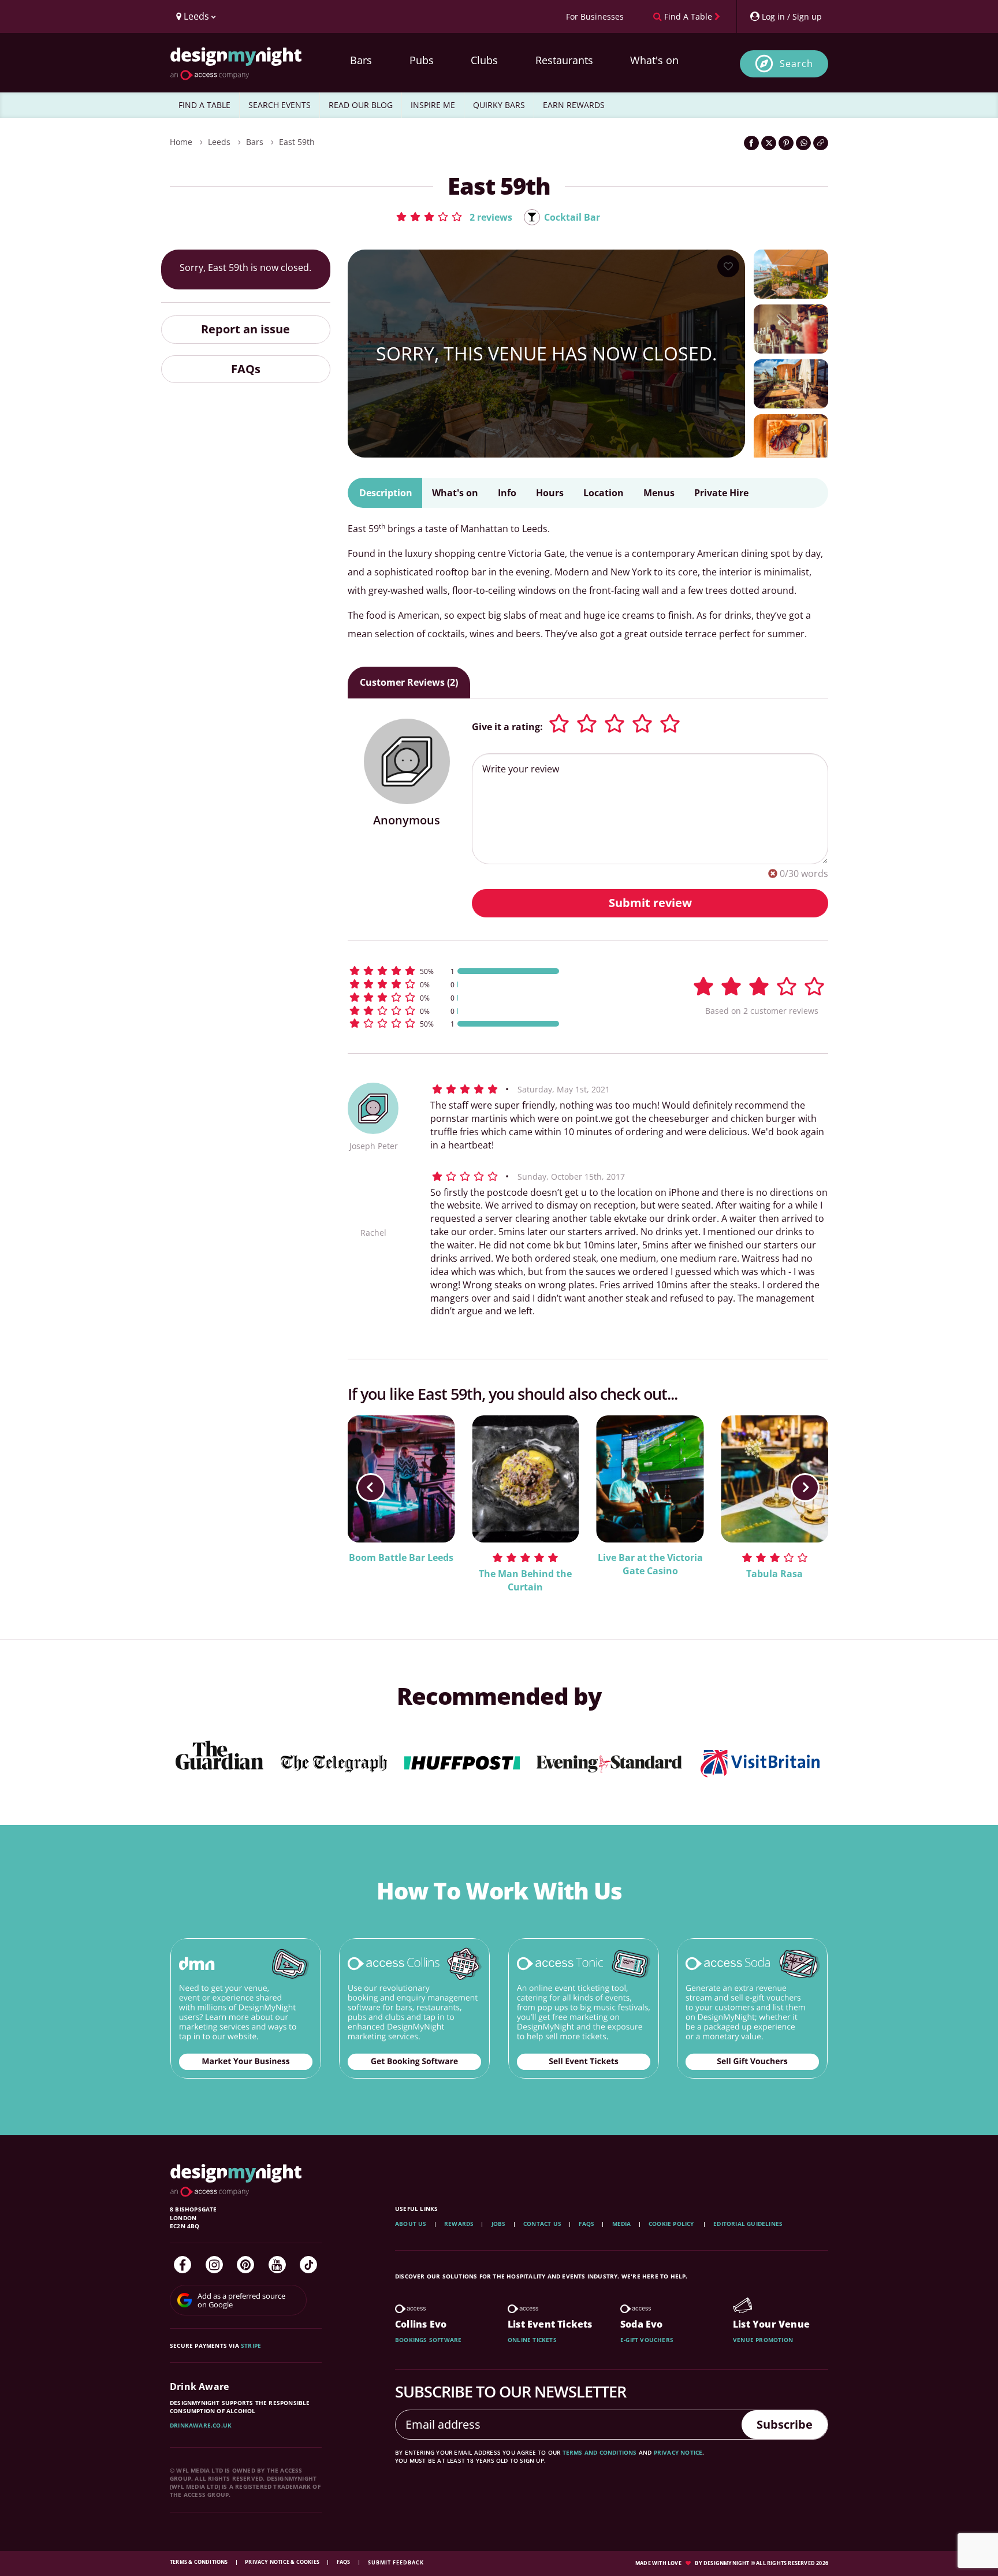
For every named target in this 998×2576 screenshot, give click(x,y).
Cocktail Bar (572, 217)
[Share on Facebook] (751, 143)
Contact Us (542, 2224)
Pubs (422, 60)
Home (181, 142)
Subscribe (785, 2424)
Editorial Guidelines (748, 2224)
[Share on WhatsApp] (803, 143)
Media (622, 2224)
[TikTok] (308, 2265)
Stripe (251, 2345)
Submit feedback (396, 2562)
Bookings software (428, 2340)
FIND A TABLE (204, 105)
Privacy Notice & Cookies (283, 2562)
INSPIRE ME (433, 105)
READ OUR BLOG (361, 105)
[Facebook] (183, 2265)
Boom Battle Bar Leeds (401, 1558)
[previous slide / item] (371, 1488)
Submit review (650, 903)
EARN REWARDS (574, 105)
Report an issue (245, 329)
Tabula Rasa (774, 1574)
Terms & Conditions (200, 2562)
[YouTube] (277, 2265)
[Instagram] (214, 2265)
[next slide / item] (805, 1488)
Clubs (484, 60)
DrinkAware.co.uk (201, 2425)
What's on (654, 60)
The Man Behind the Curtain (525, 1580)
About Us (411, 2224)
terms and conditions (600, 2452)
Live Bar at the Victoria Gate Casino (650, 1564)
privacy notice (678, 2452)
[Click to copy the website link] (821, 143)
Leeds (219, 142)
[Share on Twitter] (769, 143)
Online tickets (532, 2340)
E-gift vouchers (647, 2340)
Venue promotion (763, 2340)
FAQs (246, 368)
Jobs (499, 2224)
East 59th (297, 142)
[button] (454, 217)
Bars (361, 60)
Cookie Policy (672, 2224)
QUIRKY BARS (499, 105)
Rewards (459, 2224)
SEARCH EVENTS (280, 105)
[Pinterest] (245, 2265)
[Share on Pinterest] (786, 143)
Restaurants (564, 60)
